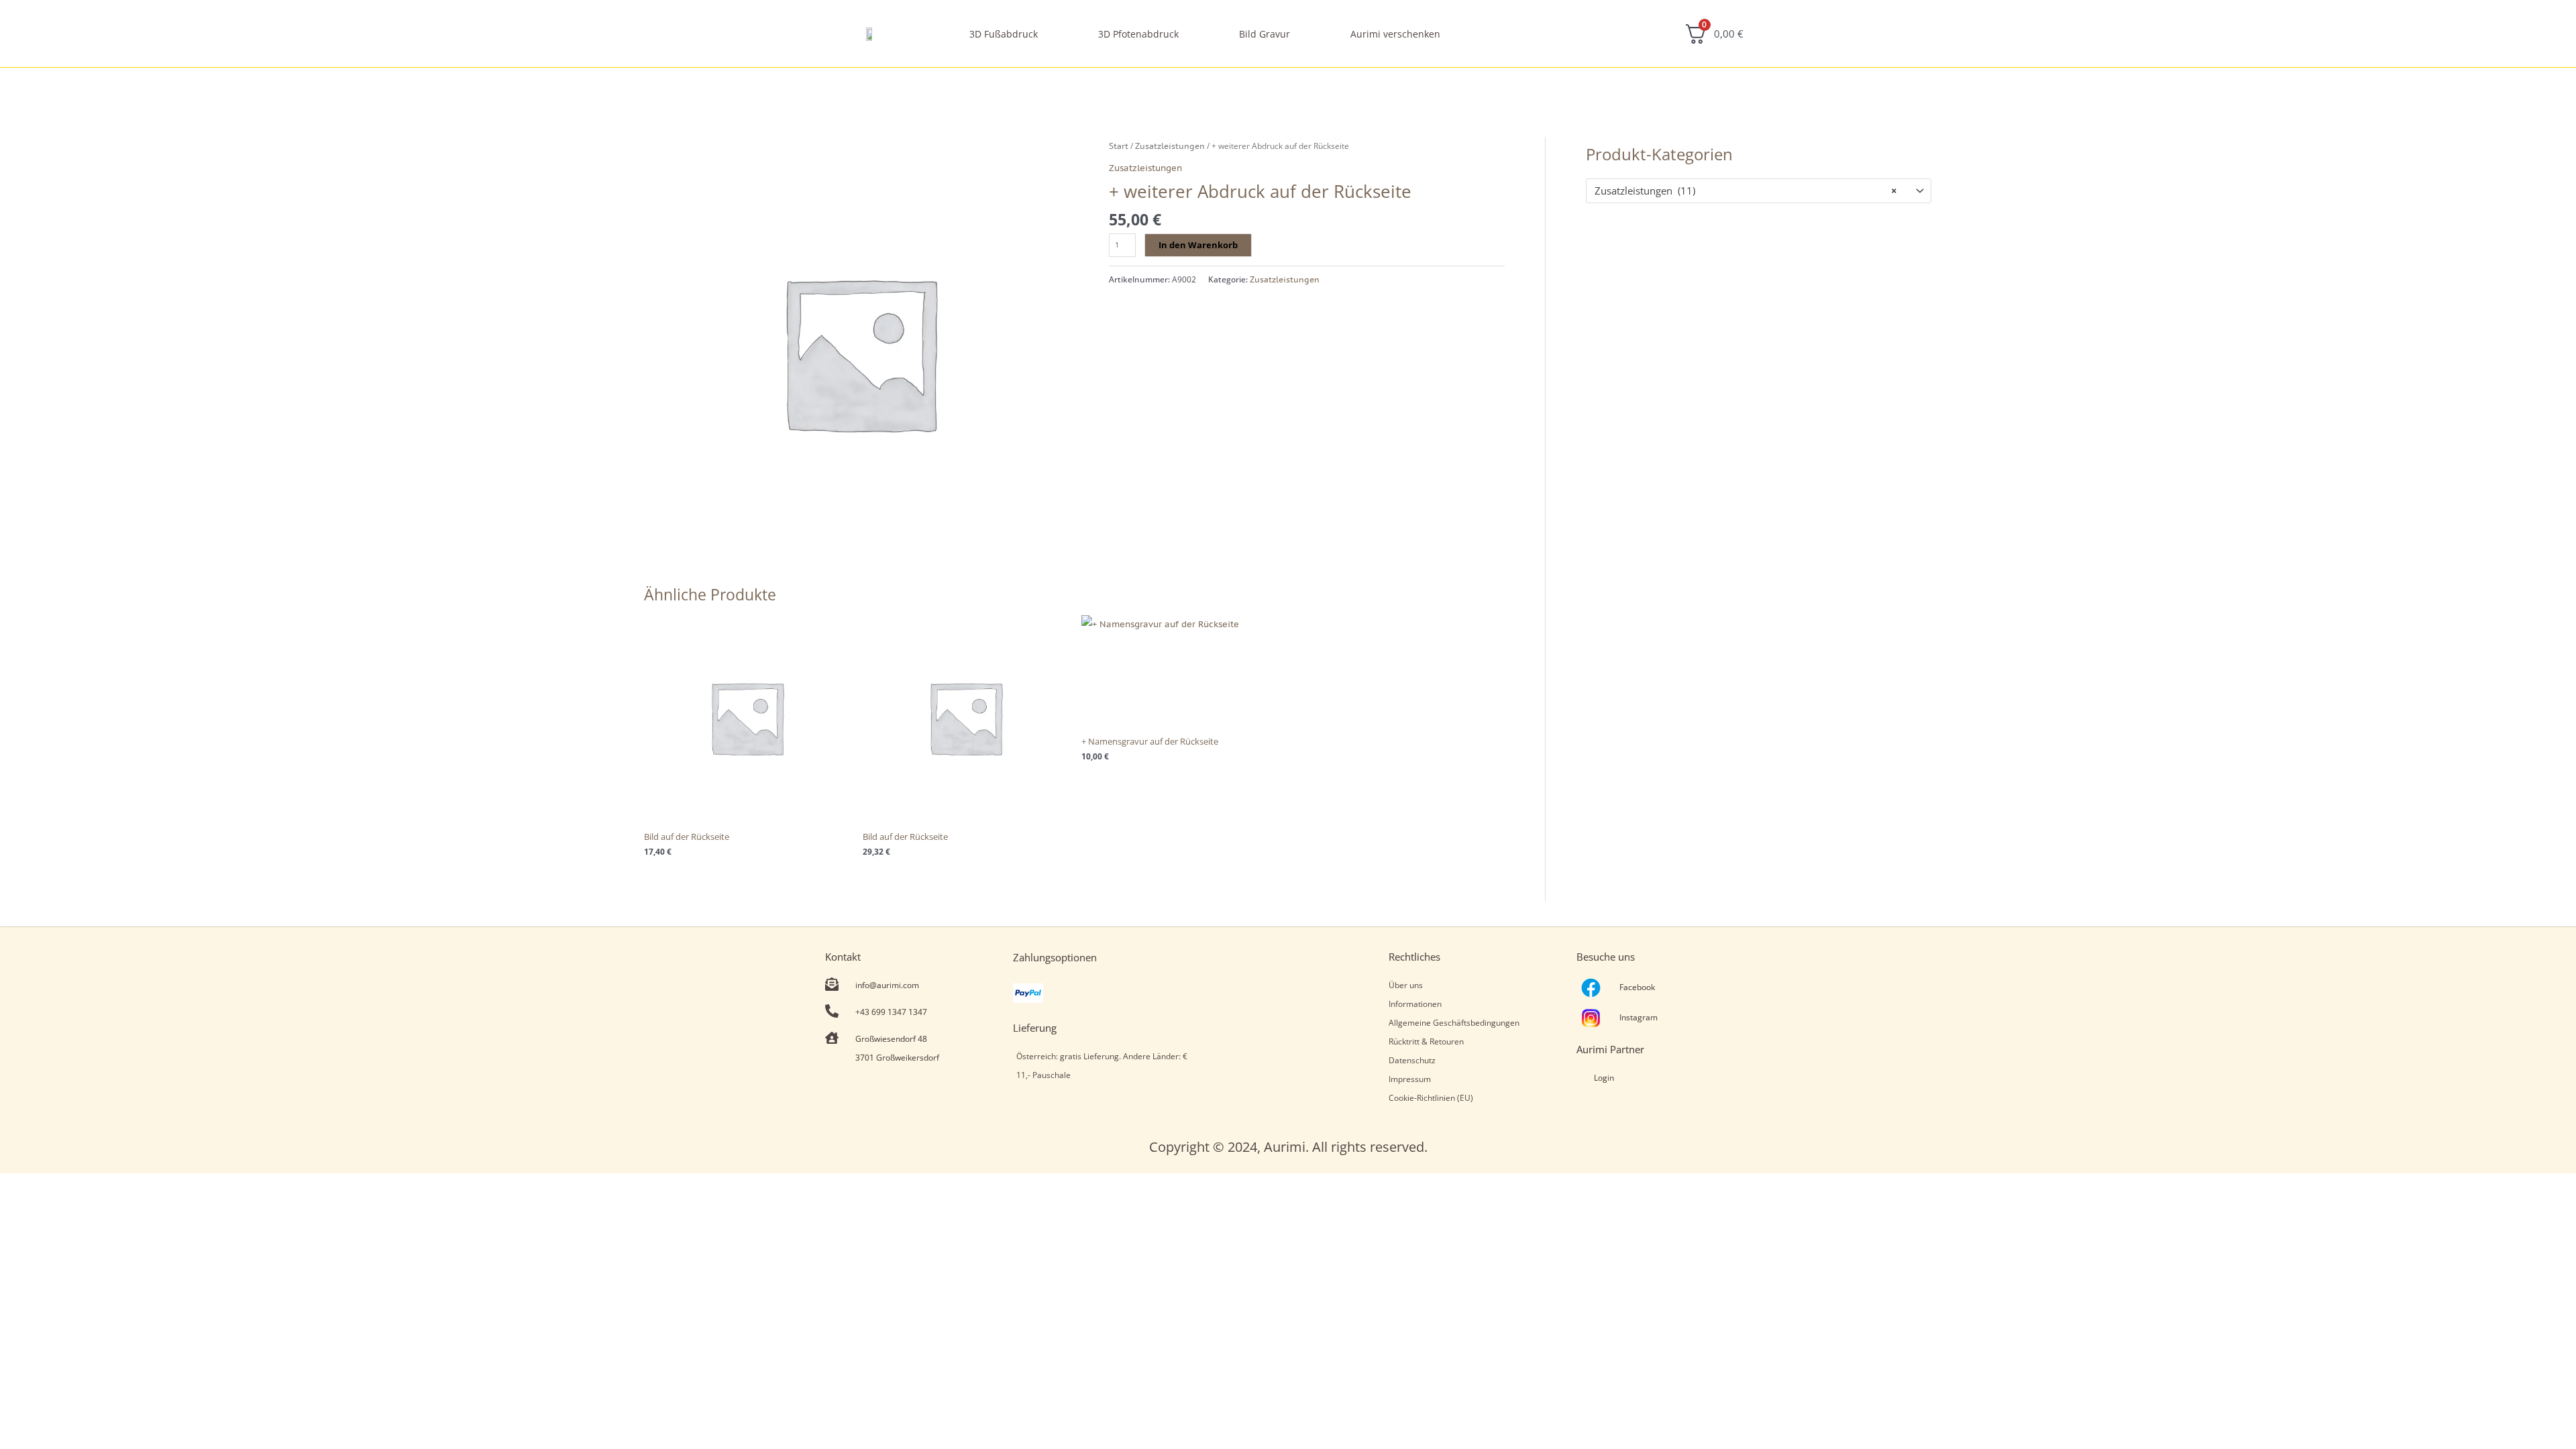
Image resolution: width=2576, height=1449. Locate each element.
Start (1119, 146)
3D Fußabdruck (1004, 34)
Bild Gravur (1265, 34)
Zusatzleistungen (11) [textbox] (1746, 191)
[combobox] (1759, 191)
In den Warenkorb (1198, 245)
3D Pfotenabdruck (1138, 34)
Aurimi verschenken (1395, 34)
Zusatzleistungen (1170, 146)
